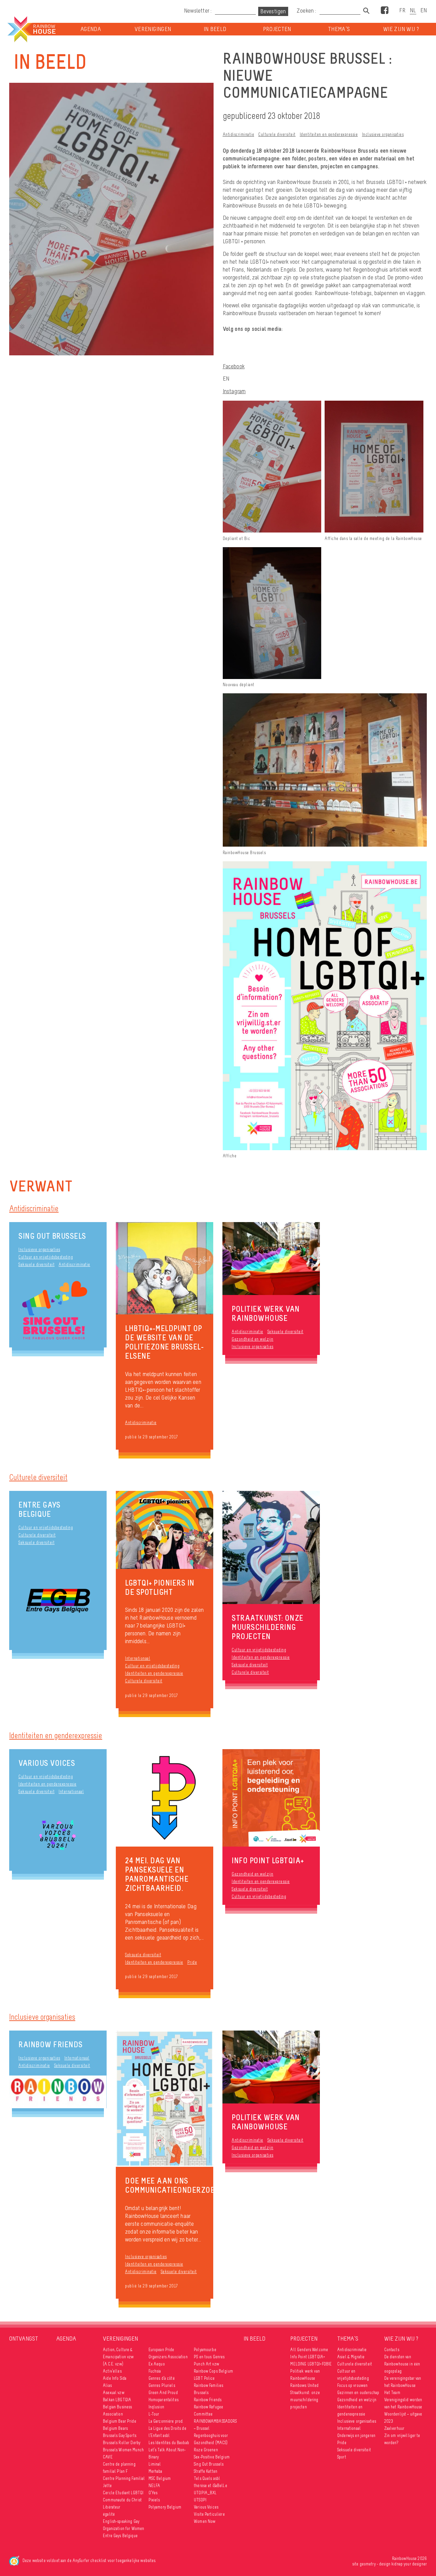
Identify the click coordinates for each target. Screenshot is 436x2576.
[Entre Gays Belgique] (58, 1601)
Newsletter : (198, 11)
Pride (192, 1962)
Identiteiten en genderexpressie (329, 134)
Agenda (91, 29)
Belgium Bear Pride (120, 2421)
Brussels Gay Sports (120, 2435)
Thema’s (339, 29)
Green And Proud (163, 2393)
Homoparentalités (163, 2400)
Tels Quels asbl (207, 2478)
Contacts (392, 2350)
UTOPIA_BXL (205, 2493)
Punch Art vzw (206, 2364)
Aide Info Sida (115, 2378)
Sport (342, 2457)
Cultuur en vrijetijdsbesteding (46, 1257)
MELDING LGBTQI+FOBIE (311, 2364)
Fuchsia (155, 2371)
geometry (368, 2564)
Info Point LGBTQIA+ (308, 2357)
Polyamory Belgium (165, 2507)
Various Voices (47, 1763)
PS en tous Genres (209, 2357)
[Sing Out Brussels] (58, 1311)
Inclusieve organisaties (383, 134)
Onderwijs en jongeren (356, 2435)
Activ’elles (112, 2371)
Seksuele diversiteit (36, 1264)
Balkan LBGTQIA (117, 2400)
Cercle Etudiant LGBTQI (123, 2493)
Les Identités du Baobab (169, 2443)
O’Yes (153, 2493)
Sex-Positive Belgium (212, 2457)
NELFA (154, 2486)
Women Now (205, 2521)
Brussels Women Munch (123, 2450)
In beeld (215, 29)
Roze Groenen (206, 2450)
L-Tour (154, 2414)
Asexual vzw (114, 2393)
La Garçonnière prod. (166, 2421)
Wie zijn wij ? (401, 29)
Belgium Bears (115, 2428)
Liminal (155, 2464)
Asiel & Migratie (351, 2357)
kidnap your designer (409, 2564)
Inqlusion (156, 2407)
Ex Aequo (157, 2364)
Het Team (392, 2393)
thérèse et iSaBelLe (211, 2486)
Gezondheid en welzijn (253, 1339)
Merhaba (155, 2471)
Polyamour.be (205, 2350)
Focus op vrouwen (352, 2385)
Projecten (277, 29)
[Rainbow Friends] (58, 2092)
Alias (107, 2385)
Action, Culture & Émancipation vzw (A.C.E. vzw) (118, 2357)
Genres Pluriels (162, 2385)
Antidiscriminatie (239, 134)
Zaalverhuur (394, 2428)
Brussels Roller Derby (122, 2443)
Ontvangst (24, 2339)
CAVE (108, 2457)
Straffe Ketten (206, 2471)
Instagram (234, 391)
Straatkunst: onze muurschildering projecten (305, 2400)
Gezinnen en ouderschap (358, 2393)
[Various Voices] (58, 1836)
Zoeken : (307, 11)
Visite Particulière (209, 2514)
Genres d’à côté (162, 2378)
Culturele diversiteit (277, 134)
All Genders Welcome (309, 2350)
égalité (109, 2514)
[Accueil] (31, 29)
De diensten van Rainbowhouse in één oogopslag (402, 2364)
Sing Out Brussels (52, 1236)
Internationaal (138, 1658)
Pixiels (154, 2500)
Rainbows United (304, 2385)
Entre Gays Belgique (39, 1509)
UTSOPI (200, 2500)
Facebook (234, 366)
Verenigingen (153, 29)
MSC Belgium (160, 2478)
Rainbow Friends (51, 2044)
